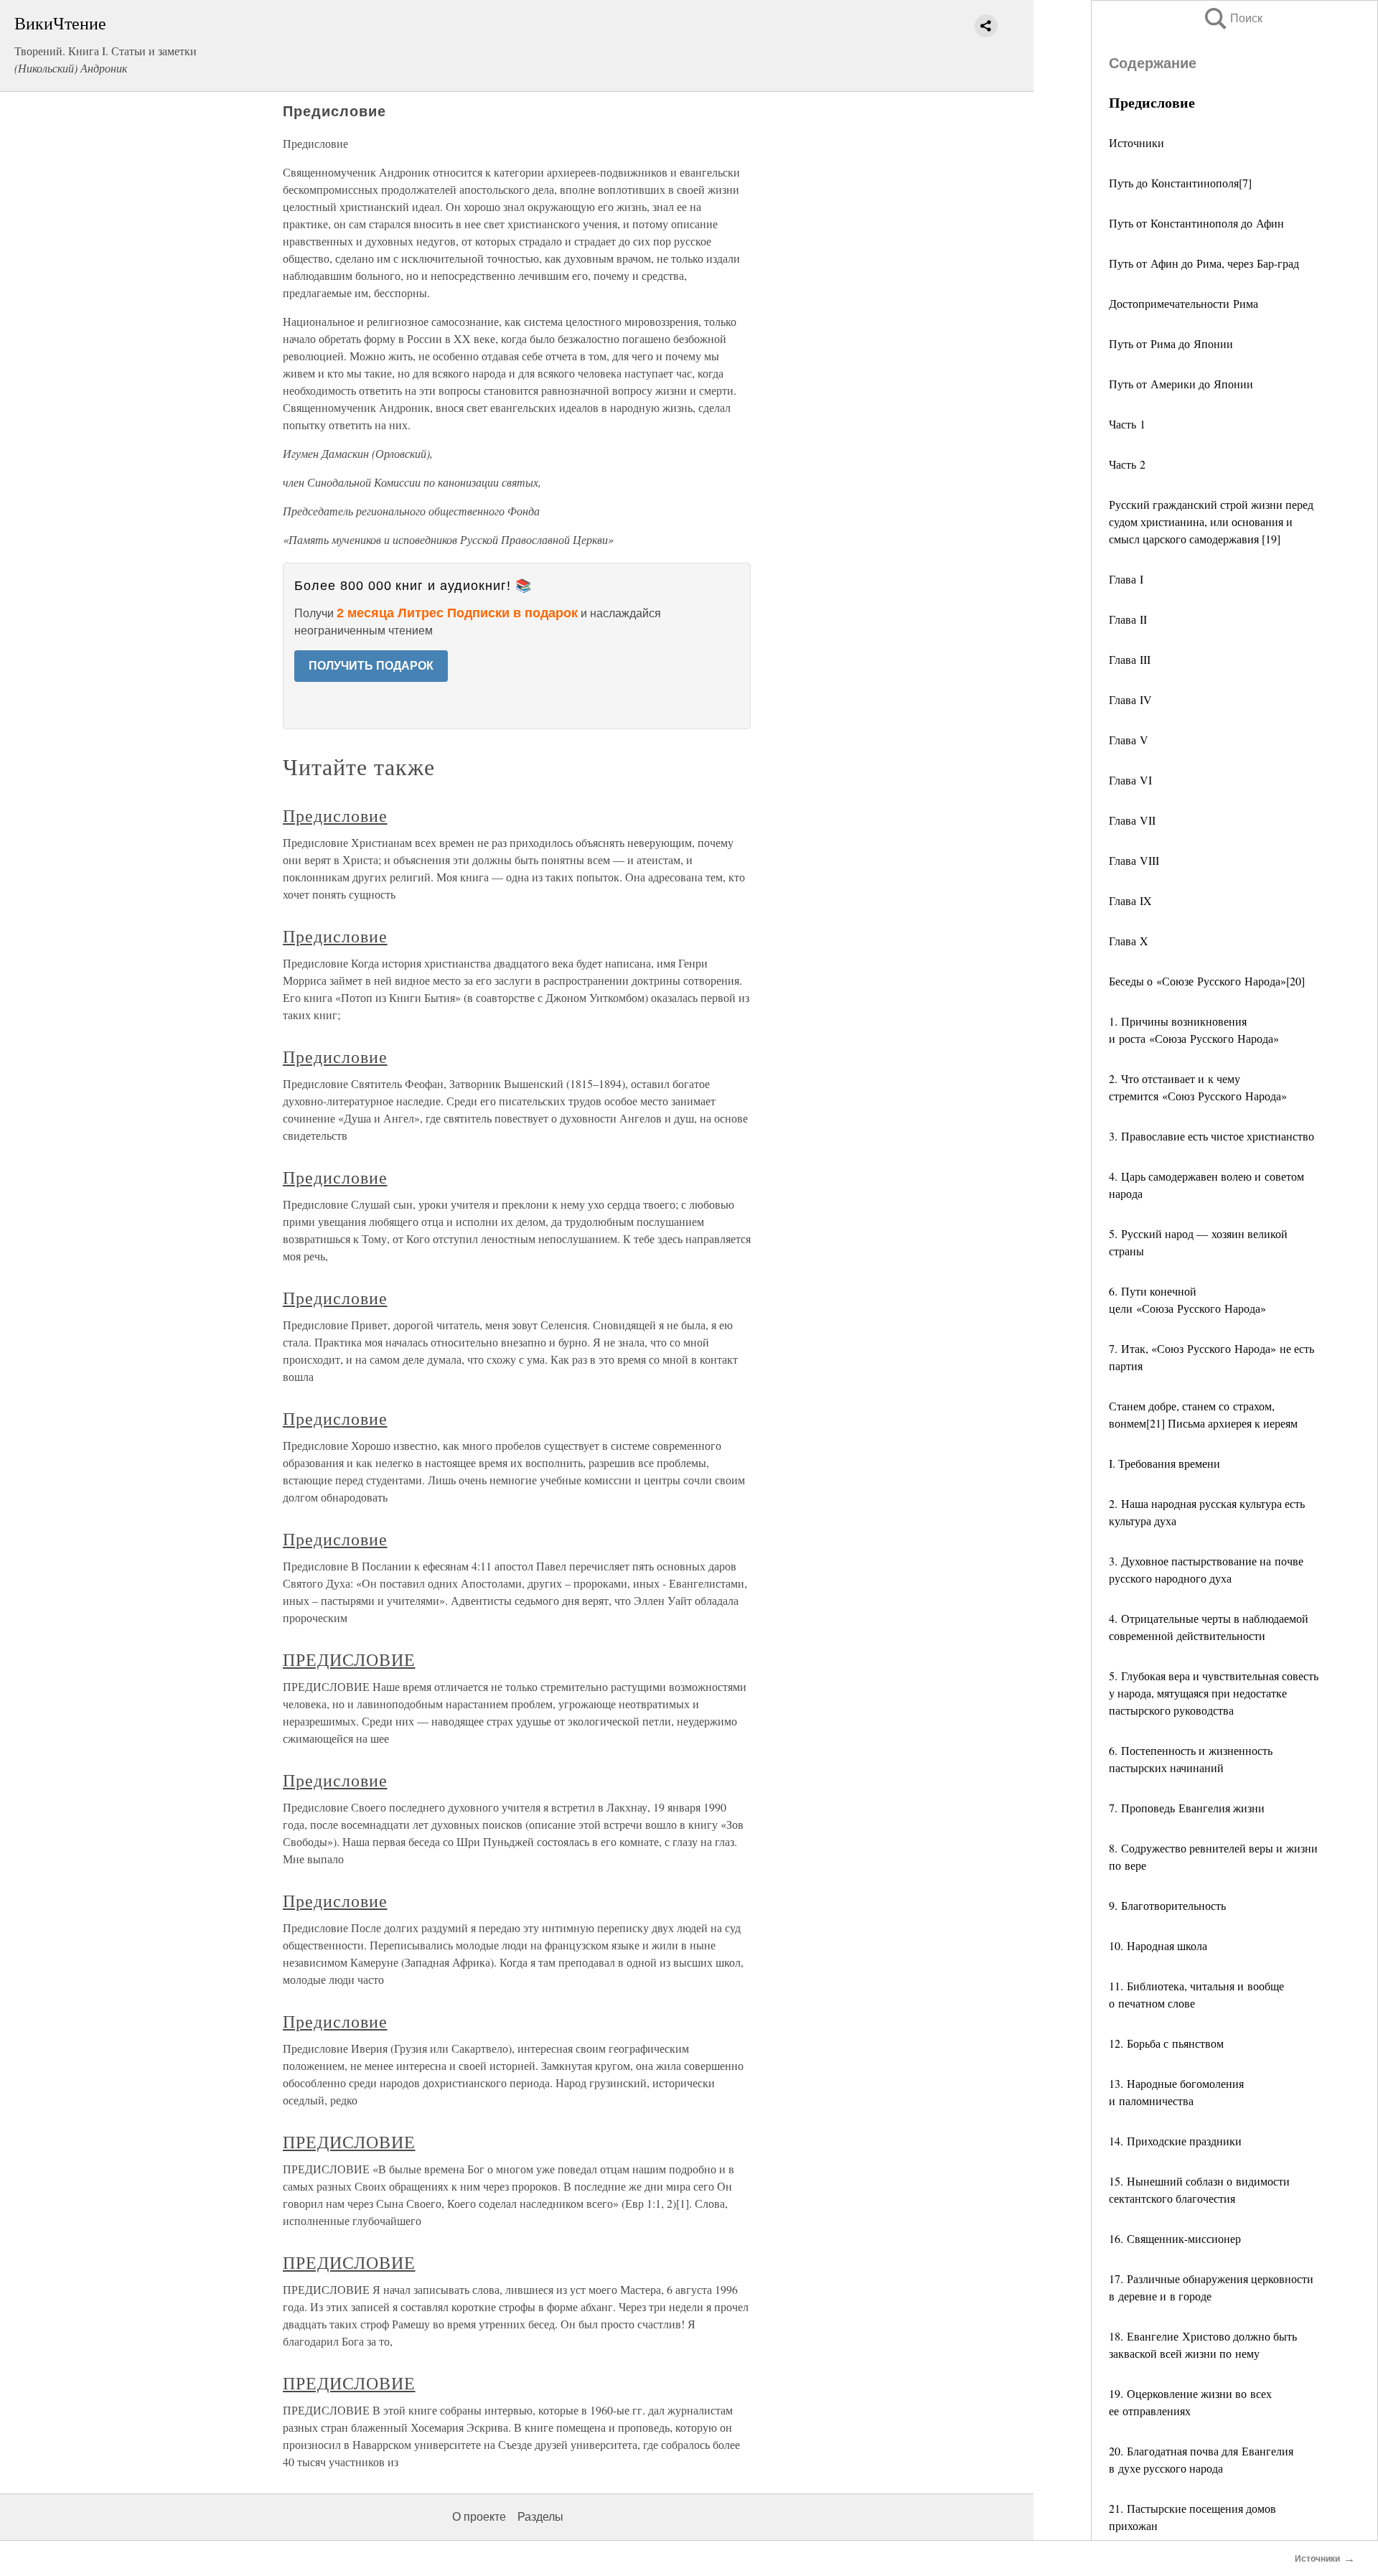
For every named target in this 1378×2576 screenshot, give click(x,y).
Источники (1136, 142)
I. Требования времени (1164, 1463)
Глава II (1128, 619)
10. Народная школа (1158, 1945)
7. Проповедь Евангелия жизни (1187, 1808)
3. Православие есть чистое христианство (1211, 1136)
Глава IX (1130, 900)
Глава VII (1132, 820)
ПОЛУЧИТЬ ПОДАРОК (371, 666)
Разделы (540, 2517)
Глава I (1126, 579)
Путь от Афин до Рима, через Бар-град (1204, 263)
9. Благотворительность (1167, 1905)
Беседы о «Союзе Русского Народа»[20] (1207, 981)
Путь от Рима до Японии (1171, 343)
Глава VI (1130, 780)
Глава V (1129, 740)
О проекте (479, 2517)
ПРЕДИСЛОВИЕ (349, 1659)
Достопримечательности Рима (1184, 303)
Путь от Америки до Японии (1181, 384)
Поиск (1232, 18)
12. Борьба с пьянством (1166, 2043)
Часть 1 (1127, 424)
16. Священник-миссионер (1175, 2238)
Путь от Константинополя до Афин (1196, 223)
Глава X (1129, 941)
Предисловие (335, 815)
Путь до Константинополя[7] (1180, 183)
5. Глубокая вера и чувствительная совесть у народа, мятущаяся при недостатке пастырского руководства (1214, 1693)
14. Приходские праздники (1175, 2141)
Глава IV (1130, 699)
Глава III (1130, 659)
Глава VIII (1134, 860)
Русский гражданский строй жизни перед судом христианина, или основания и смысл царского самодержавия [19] (1211, 521)
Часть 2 (1127, 464)
